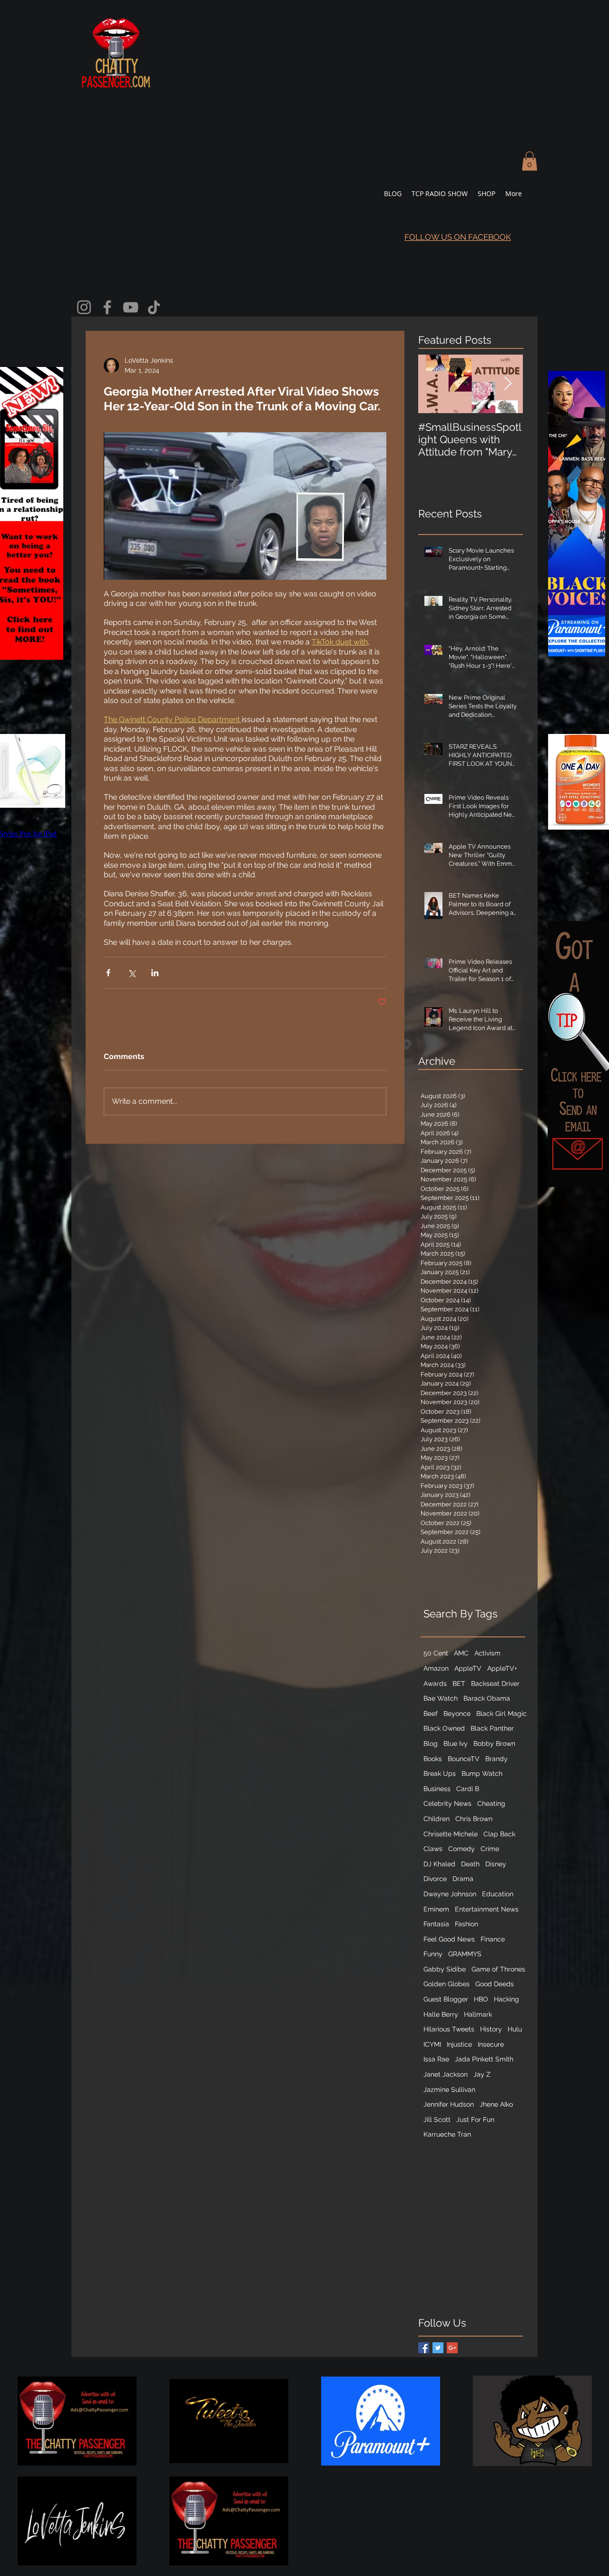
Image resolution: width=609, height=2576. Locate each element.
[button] (530, 161)
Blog (431, 1744)
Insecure (491, 2044)
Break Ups (440, 1773)
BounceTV (464, 1759)
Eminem (436, 1909)
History (491, 2029)
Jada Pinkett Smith (484, 2059)
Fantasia (436, 1924)
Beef (431, 1714)
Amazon (436, 1668)
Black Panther (492, 1728)
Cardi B (468, 1789)
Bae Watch (441, 1698)
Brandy (496, 1759)
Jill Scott (437, 2120)
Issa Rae (436, 2059)
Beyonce (457, 1714)
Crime (490, 1849)
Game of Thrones (498, 1969)
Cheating (491, 1803)
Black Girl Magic (501, 1714)
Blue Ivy (456, 1744)
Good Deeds (495, 1984)
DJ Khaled (439, 1864)
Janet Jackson (446, 2074)
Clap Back (499, 1834)
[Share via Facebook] (108, 973)
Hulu (515, 2029)
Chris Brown (474, 1819)
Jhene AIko (496, 2104)
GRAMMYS (465, 1954)
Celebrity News (447, 1803)
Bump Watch (482, 1773)
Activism (487, 1653)
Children (437, 1819)
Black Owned (444, 1728)
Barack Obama (487, 1698)
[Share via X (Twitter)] (132, 973)
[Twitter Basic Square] (438, 2348)
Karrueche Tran (447, 2134)
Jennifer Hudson (449, 2104)
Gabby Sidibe (445, 1969)
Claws (433, 1849)
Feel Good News (449, 1939)
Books (433, 1759)
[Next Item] (508, 384)
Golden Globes (447, 1984)
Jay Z (482, 2074)
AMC (461, 1653)
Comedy (462, 1849)
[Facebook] (107, 307)
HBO (481, 1999)
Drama (463, 1879)
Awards (435, 1684)
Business (437, 1789)
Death (470, 1864)
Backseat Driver (495, 1684)
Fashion (467, 1924)
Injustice (459, 2044)
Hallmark (478, 2014)
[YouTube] (131, 307)
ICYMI (432, 2044)
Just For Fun (475, 2120)
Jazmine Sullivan (449, 2090)
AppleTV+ (502, 1668)
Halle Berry (441, 2014)
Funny (433, 1954)
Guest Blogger (446, 1999)
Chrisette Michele (451, 1834)
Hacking (506, 1999)
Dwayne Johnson (450, 1894)
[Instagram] (84, 307)
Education (498, 1894)
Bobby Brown (494, 1744)
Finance (493, 1939)
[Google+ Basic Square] (452, 2348)
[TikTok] (154, 307)
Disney (496, 1864)
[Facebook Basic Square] (424, 2348)
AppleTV (468, 1668)
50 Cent (436, 1653)
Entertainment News (487, 1909)
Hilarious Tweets (449, 2029)
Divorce (435, 1879)
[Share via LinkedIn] (155, 973)
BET (459, 1684)
